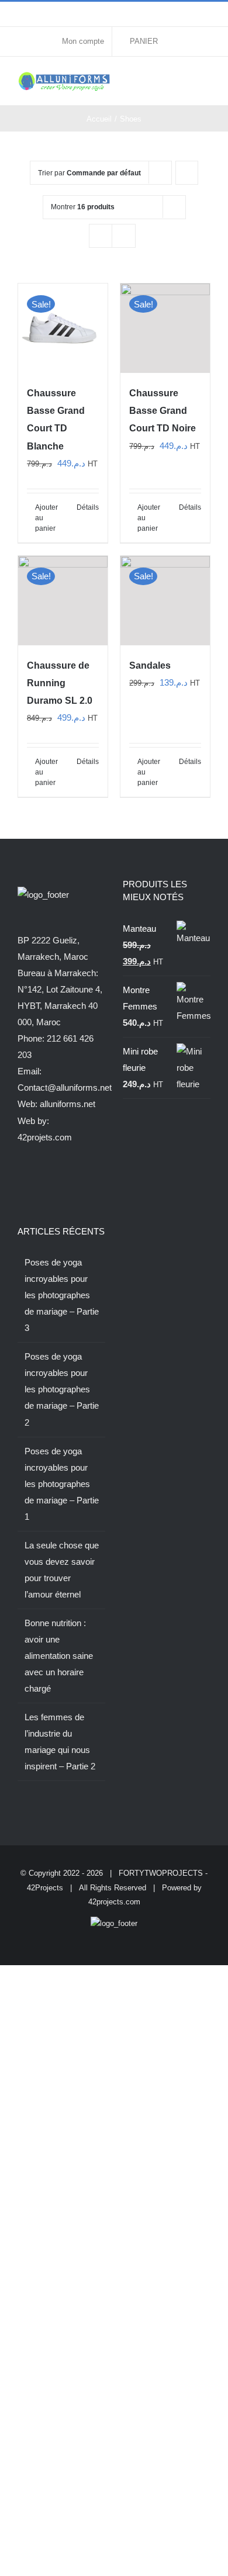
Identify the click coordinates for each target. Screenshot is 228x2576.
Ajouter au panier (46, 518)
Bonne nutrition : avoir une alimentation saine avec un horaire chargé (59, 1656)
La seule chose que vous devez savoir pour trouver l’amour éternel (62, 1570)
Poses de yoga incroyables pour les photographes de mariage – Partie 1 (62, 1484)
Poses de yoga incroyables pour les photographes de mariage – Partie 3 (62, 1295)
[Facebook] (21, 1183)
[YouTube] (68, 1183)
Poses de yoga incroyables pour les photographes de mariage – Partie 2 (62, 1389)
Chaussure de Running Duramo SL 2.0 (60, 683)
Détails (88, 507)
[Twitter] (37, 1183)
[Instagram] (53, 1183)
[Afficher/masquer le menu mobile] (206, 80)
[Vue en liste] (124, 236)
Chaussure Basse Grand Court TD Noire (163, 411)
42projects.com (114, 1902)
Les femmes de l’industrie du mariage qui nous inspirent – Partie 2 (60, 1742)
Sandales (150, 665)
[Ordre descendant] (187, 173)
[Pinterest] (84, 1183)
